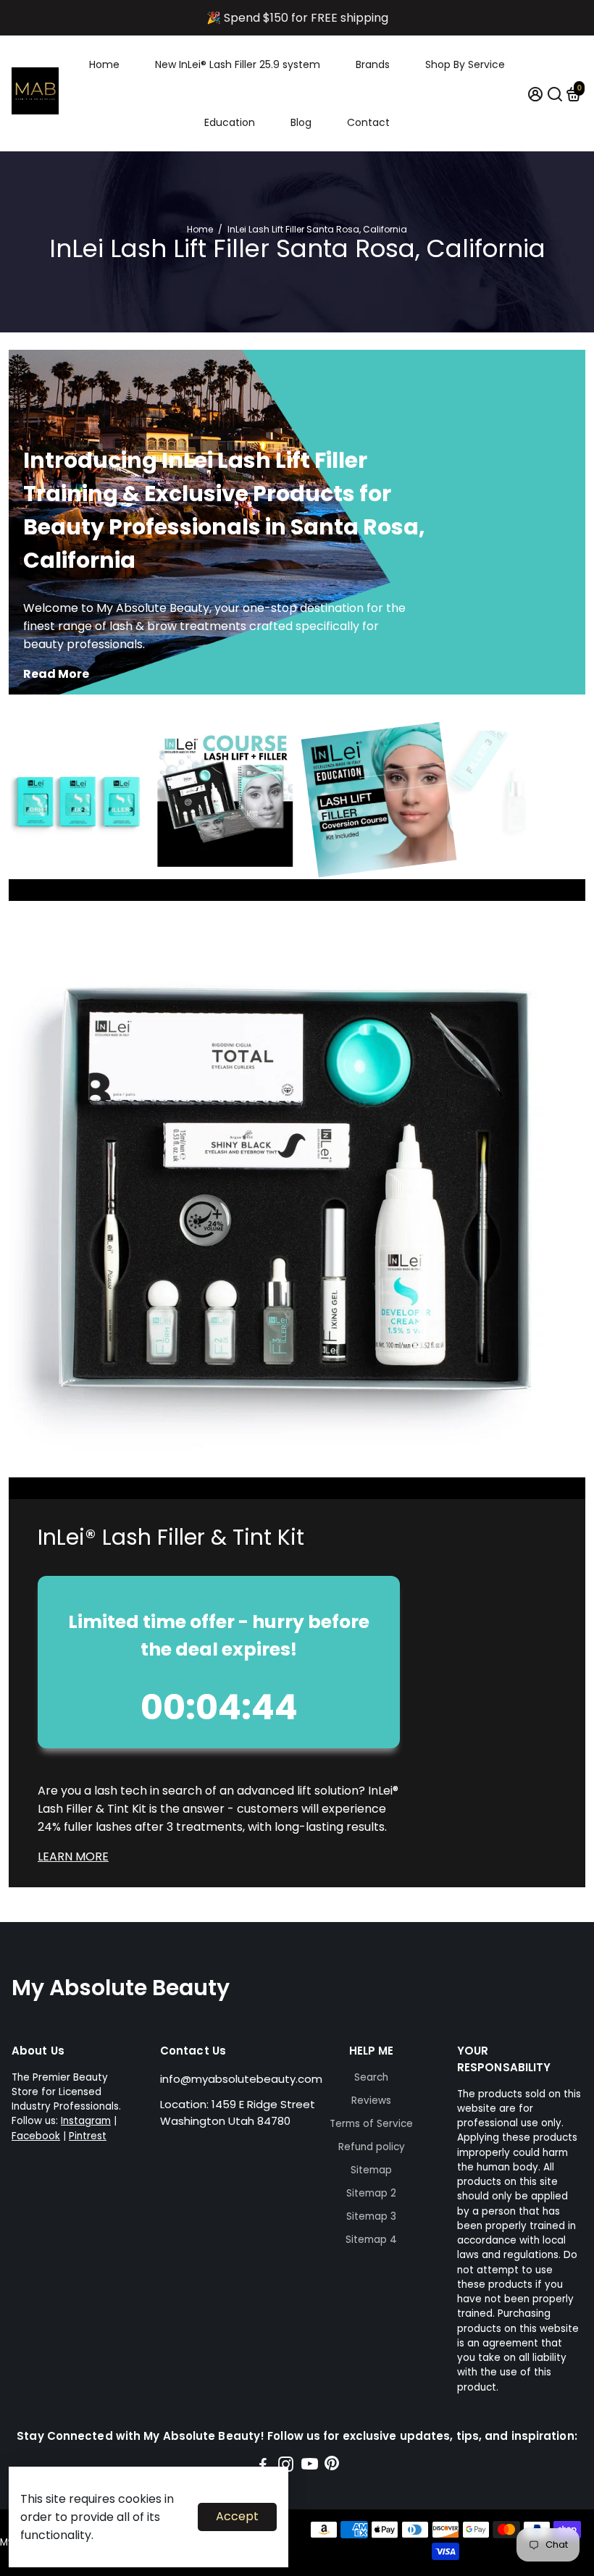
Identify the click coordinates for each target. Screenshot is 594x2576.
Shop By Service (465, 64)
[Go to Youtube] (310, 2466)
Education (230, 122)
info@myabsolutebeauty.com (241, 2079)
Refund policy (372, 2147)
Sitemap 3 (371, 2216)
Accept (237, 2516)
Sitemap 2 (371, 2193)
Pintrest (88, 2136)
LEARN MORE (73, 1857)
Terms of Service (371, 2124)
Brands (373, 64)
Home (104, 64)
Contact (368, 122)
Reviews (371, 2101)
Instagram (86, 2121)
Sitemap (371, 2170)
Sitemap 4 (371, 2240)
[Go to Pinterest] (332, 2466)
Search (371, 2077)
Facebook (36, 2136)
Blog (301, 122)
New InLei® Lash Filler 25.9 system (238, 64)
